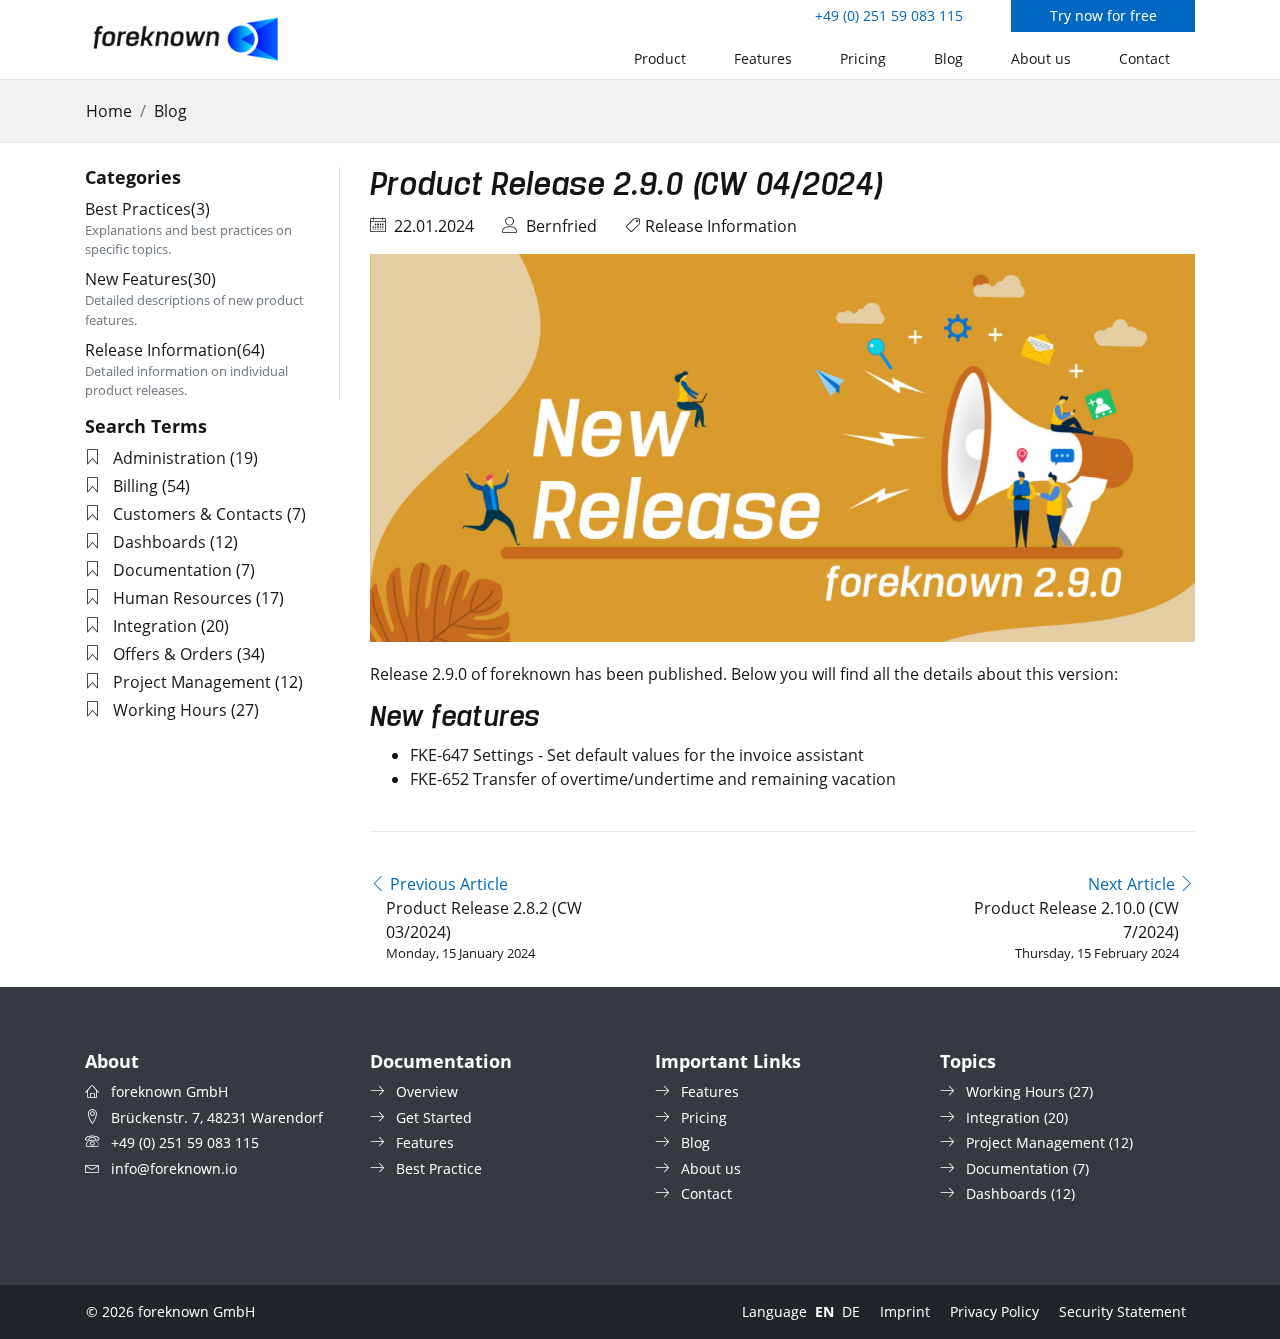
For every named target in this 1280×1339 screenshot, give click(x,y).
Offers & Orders (173, 654)
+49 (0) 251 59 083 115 (889, 15)
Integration (155, 626)
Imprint (905, 1311)
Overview (427, 1091)
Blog (948, 58)
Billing (135, 486)
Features (763, 58)
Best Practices (147, 209)
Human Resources (182, 598)
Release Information (721, 226)
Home (109, 111)
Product (660, 58)
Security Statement (1122, 1311)
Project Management (192, 682)
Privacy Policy (994, 1311)
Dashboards (159, 542)
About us (1041, 58)
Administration (169, 458)
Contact (1144, 58)
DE (851, 1311)
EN (824, 1311)
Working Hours (170, 710)
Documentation (172, 570)
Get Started (434, 1117)
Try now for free (1103, 15)
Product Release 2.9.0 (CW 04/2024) (627, 186)
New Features (150, 279)
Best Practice (439, 1168)
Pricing (863, 58)
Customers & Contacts (198, 514)
